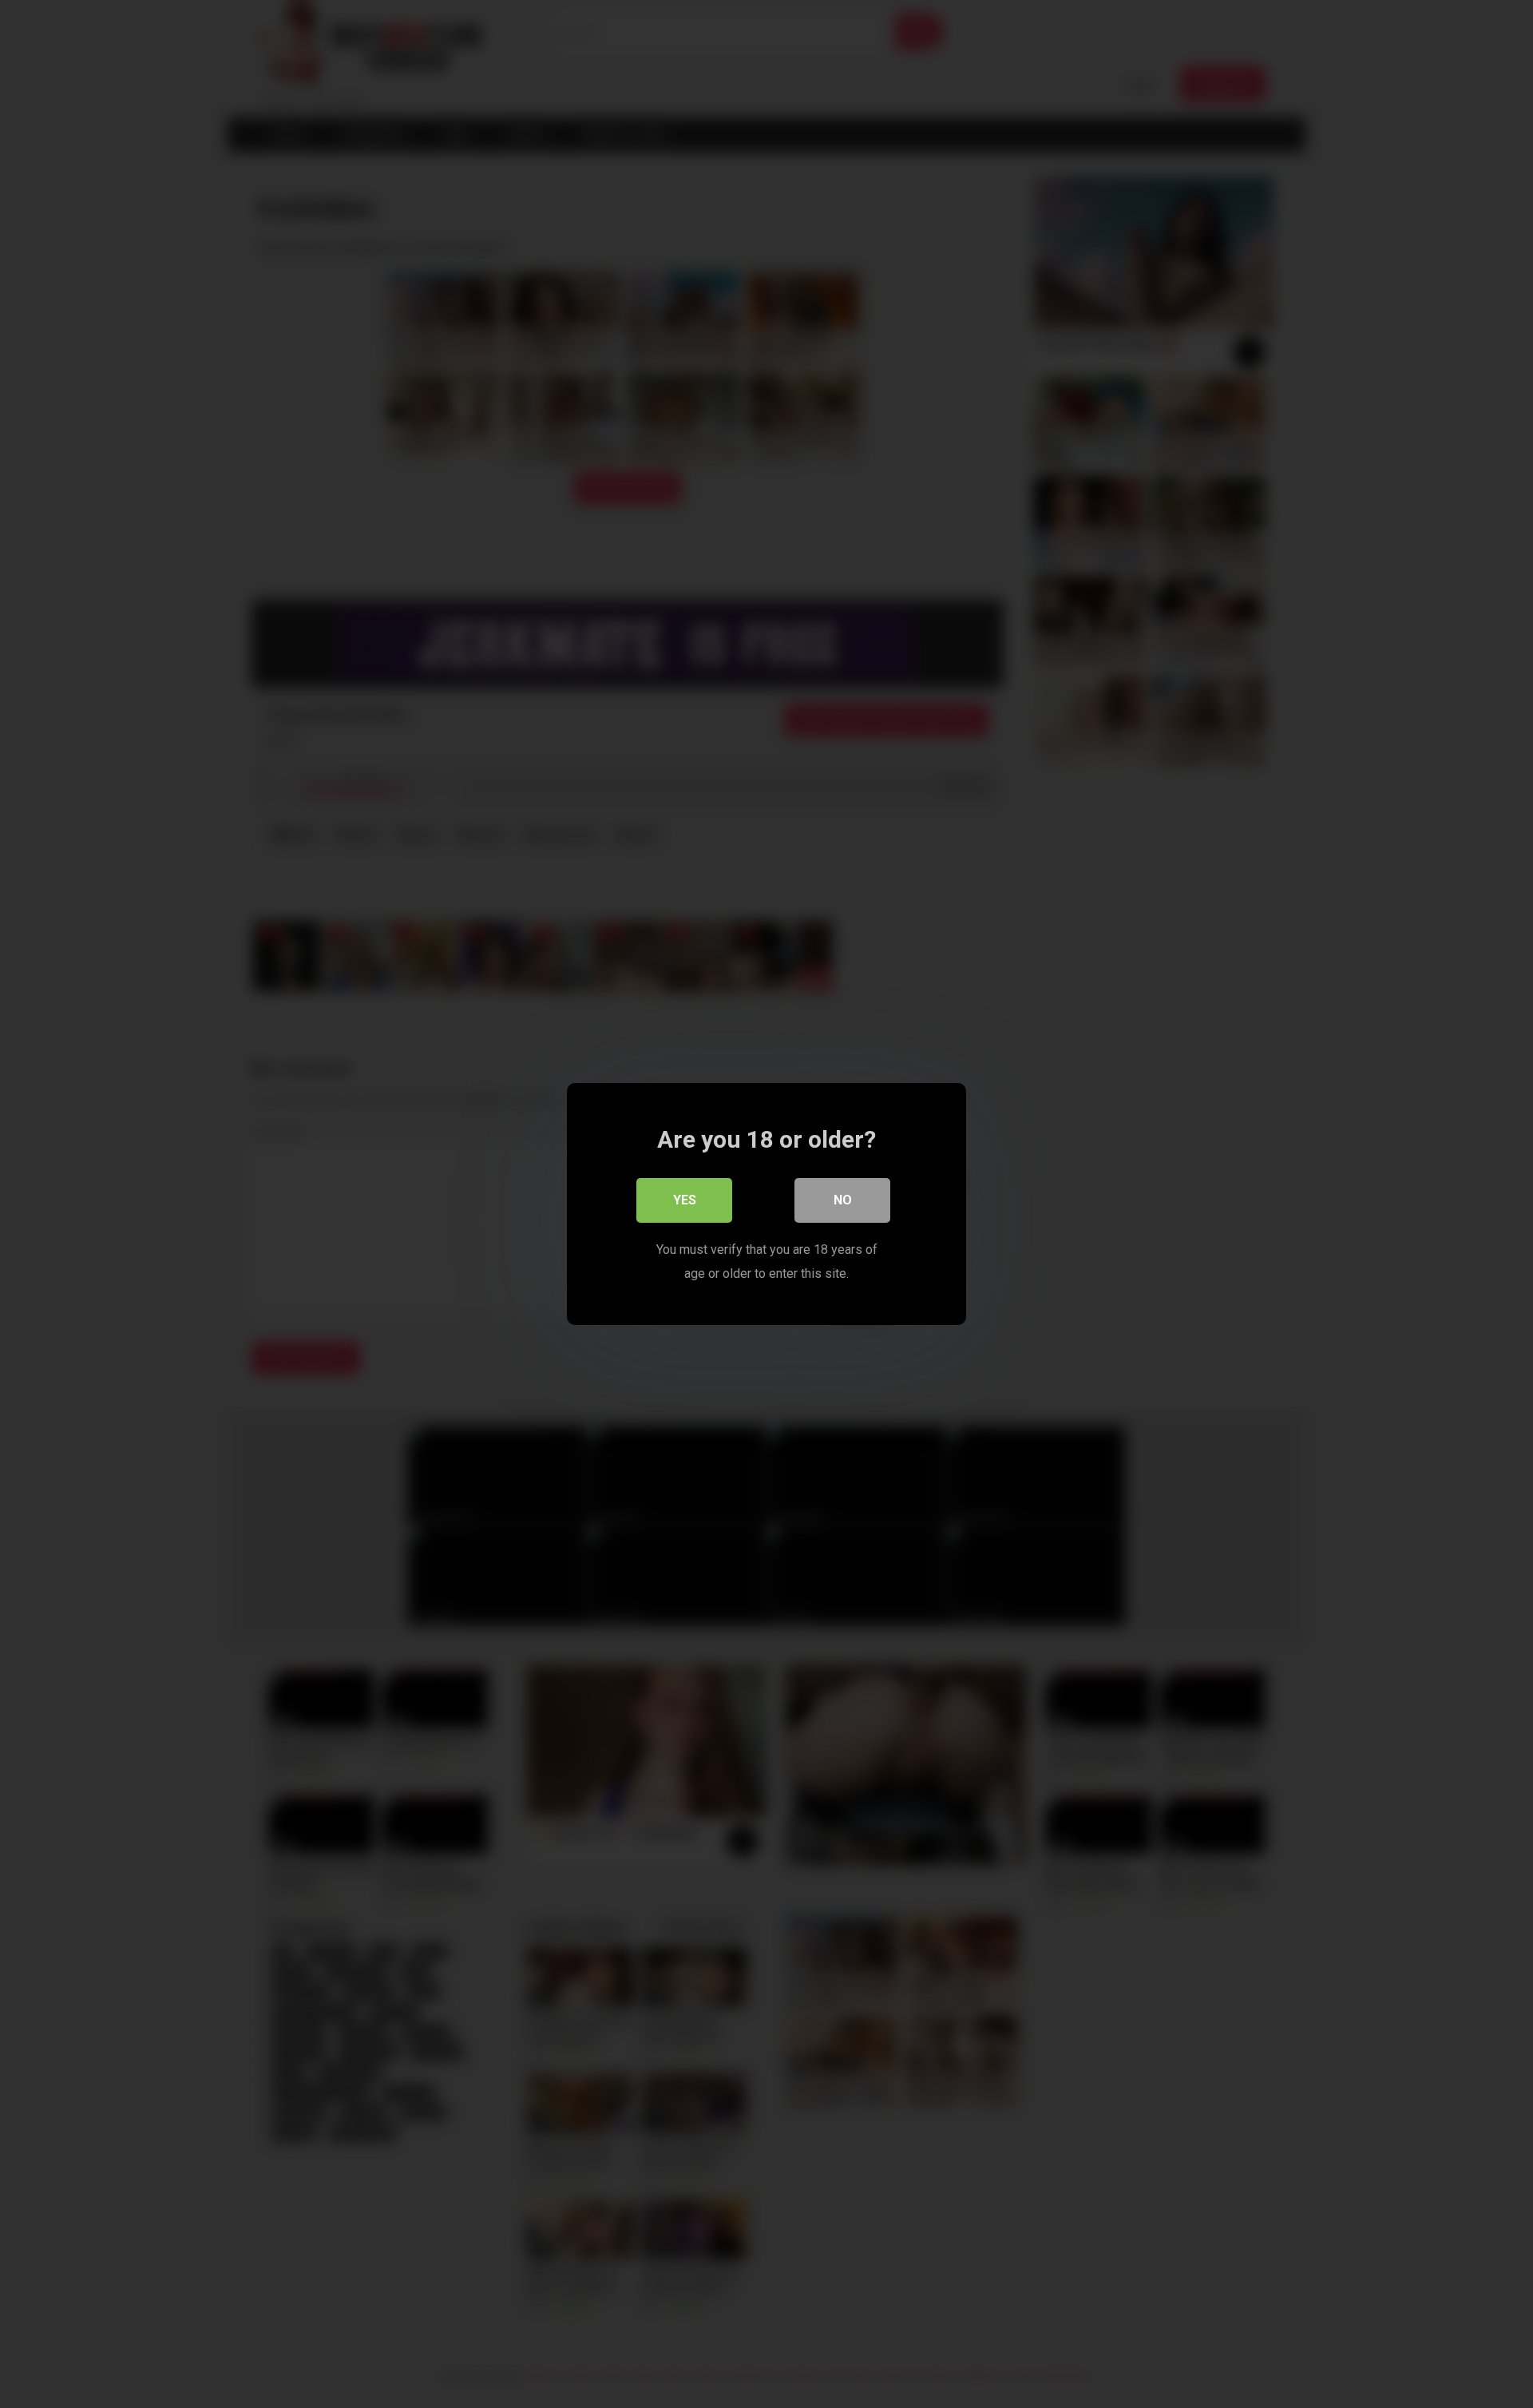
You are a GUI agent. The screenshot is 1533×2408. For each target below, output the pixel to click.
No (843, 1200)
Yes (685, 1200)
